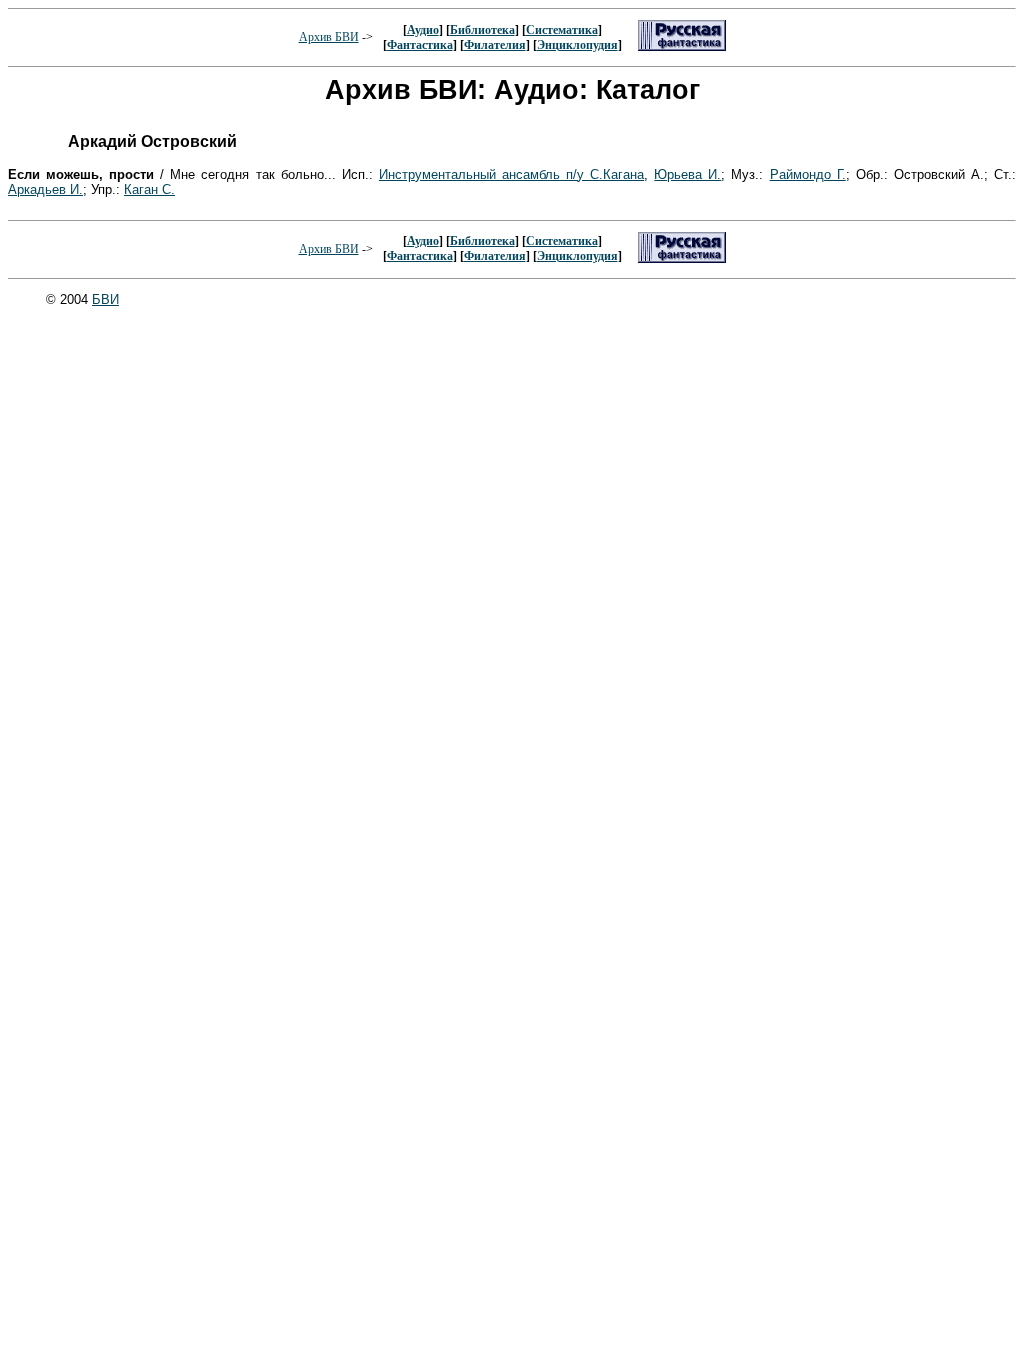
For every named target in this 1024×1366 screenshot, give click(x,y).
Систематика (562, 30)
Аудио (423, 30)
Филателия (495, 45)
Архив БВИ (329, 37)
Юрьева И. (687, 174)
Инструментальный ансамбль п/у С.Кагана (511, 174)
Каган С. (149, 189)
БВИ (105, 299)
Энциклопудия (577, 45)
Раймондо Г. (808, 174)
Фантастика (420, 45)
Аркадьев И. (45, 189)
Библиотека (482, 30)
